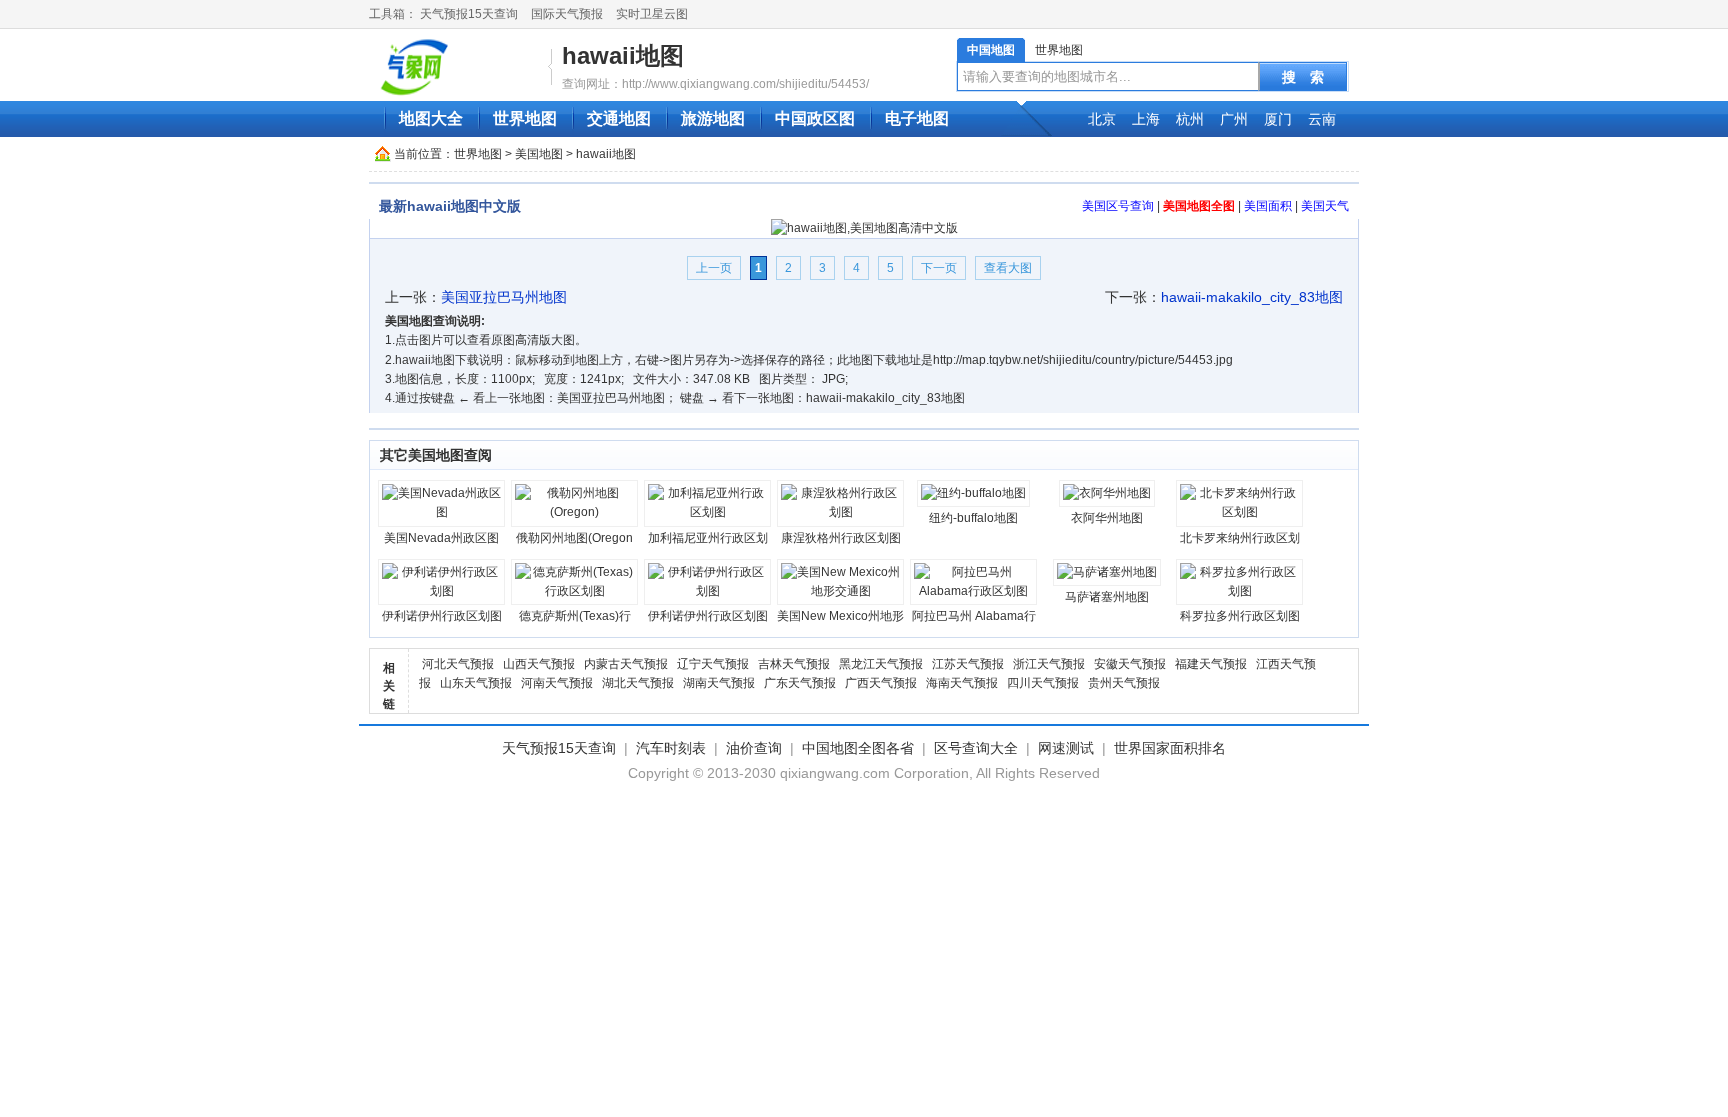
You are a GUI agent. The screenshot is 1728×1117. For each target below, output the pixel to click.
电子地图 (917, 118)
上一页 (714, 268)
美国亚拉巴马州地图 (504, 297)
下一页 (939, 268)
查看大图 (1008, 268)
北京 (1102, 119)
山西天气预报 (539, 664)
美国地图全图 (1199, 206)
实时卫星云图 (652, 14)
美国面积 (1268, 206)
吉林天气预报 (794, 664)
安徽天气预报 (1130, 664)
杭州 (1190, 119)
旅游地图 (713, 118)
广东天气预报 (800, 683)
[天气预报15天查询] (463, 66)
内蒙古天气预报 (626, 664)
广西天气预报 (881, 683)
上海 (1146, 119)
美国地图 (539, 154)
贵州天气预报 (1124, 683)
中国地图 (991, 50)
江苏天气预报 (968, 664)
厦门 (1278, 119)
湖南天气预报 (719, 683)
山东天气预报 (476, 683)
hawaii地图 (623, 55)
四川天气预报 (1043, 683)
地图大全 (431, 118)
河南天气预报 (557, 683)
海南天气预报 (962, 683)
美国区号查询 (1118, 206)
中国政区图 (815, 118)
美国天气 (1325, 206)
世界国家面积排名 (1170, 748)
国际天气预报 (567, 14)
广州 (1234, 119)
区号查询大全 (976, 748)
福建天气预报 (1211, 664)
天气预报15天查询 (469, 14)
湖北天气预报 (638, 683)
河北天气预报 (458, 664)
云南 (1322, 119)
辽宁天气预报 (713, 664)
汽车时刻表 (671, 748)
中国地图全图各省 (858, 748)
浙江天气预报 (1049, 664)
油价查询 (754, 748)
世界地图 (1059, 50)
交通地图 (619, 118)
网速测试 (1066, 748)
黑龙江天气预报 (881, 664)
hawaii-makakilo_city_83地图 (1252, 297)
